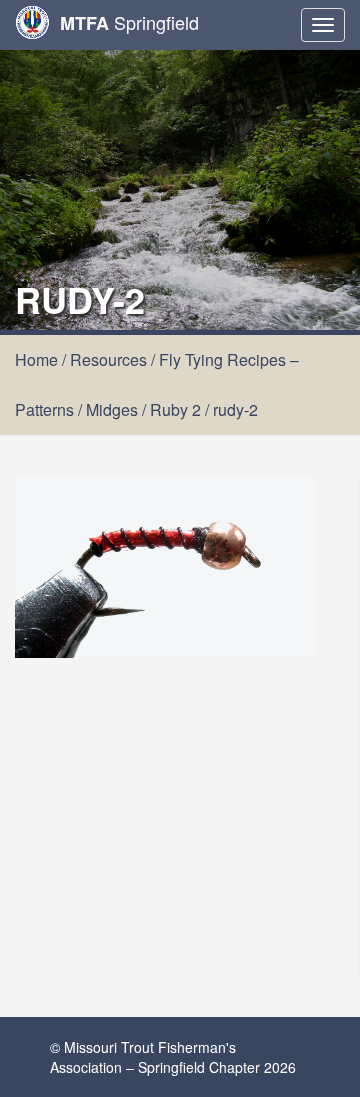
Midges (112, 409)
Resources (108, 359)
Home (36, 359)
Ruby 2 (175, 409)
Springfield (129, 22)
